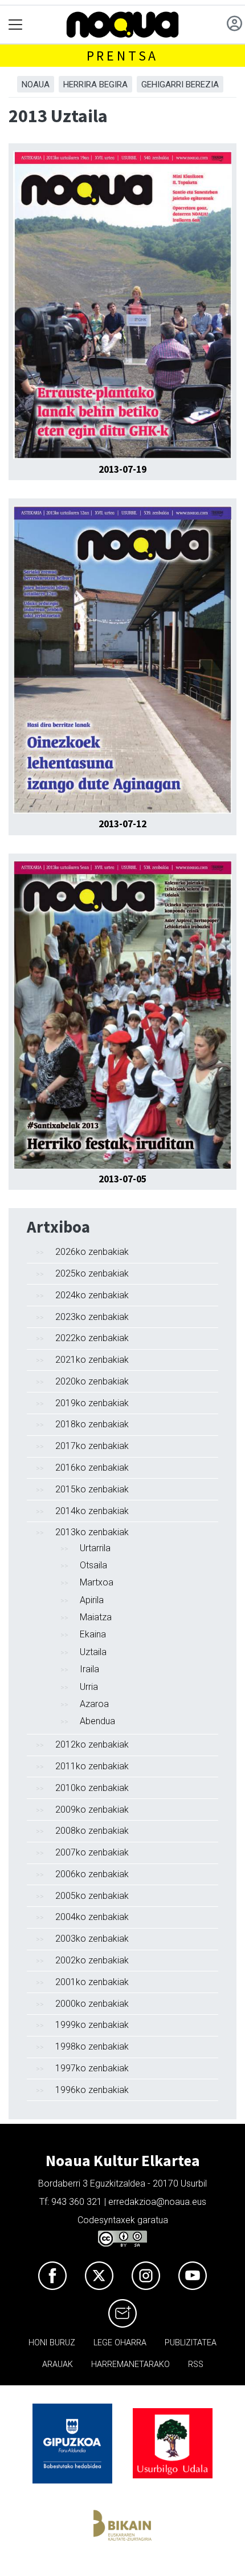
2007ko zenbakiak (92, 1852)
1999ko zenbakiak (92, 2025)
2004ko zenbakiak (92, 1917)
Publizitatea (191, 2343)
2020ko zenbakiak (92, 1381)
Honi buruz (52, 2343)
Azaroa (94, 1704)
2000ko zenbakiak (92, 2004)
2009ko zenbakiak (92, 1810)
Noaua (36, 84)
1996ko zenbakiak (92, 2090)
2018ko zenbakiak (92, 1424)
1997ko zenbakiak (92, 2068)
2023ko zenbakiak (92, 1317)
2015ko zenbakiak (92, 1489)
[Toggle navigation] (16, 25)
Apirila (92, 1600)
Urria (89, 1687)
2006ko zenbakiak (92, 1874)
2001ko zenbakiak (92, 1982)
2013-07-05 (122, 1179)
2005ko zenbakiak (92, 1896)
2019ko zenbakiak (92, 1403)
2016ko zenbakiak (92, 1468)
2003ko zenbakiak (92, 1939)
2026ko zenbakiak (92, 1252)
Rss (196, 2364)
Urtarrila (95, 1548)
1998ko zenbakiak (92, 2046)
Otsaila (93, 1565)
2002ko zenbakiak (92, 1960)
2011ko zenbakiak (92, 1766)
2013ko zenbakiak (92, 1532)
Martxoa (97, 1582)
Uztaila (93, 1652)
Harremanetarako (130, 2364)
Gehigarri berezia (180, 84)
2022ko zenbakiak (92, 1338)
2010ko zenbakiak (92, 1788)
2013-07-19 (122, 469)
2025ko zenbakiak (92, 1273)
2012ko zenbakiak (92, 1744)
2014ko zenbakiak (92, 1511)
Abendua (97, 1721)
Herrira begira (95, 84)
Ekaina (93, 1634)
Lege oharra (120, 2343)
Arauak (58, 2364)
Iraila (89, 1669)
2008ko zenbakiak (92, 1831)
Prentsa (123, 56)
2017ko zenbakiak (92, 1446)
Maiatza (96, 1617)
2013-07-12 (122, 824)
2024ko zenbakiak (92, 1295)
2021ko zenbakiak (92, 1360)
